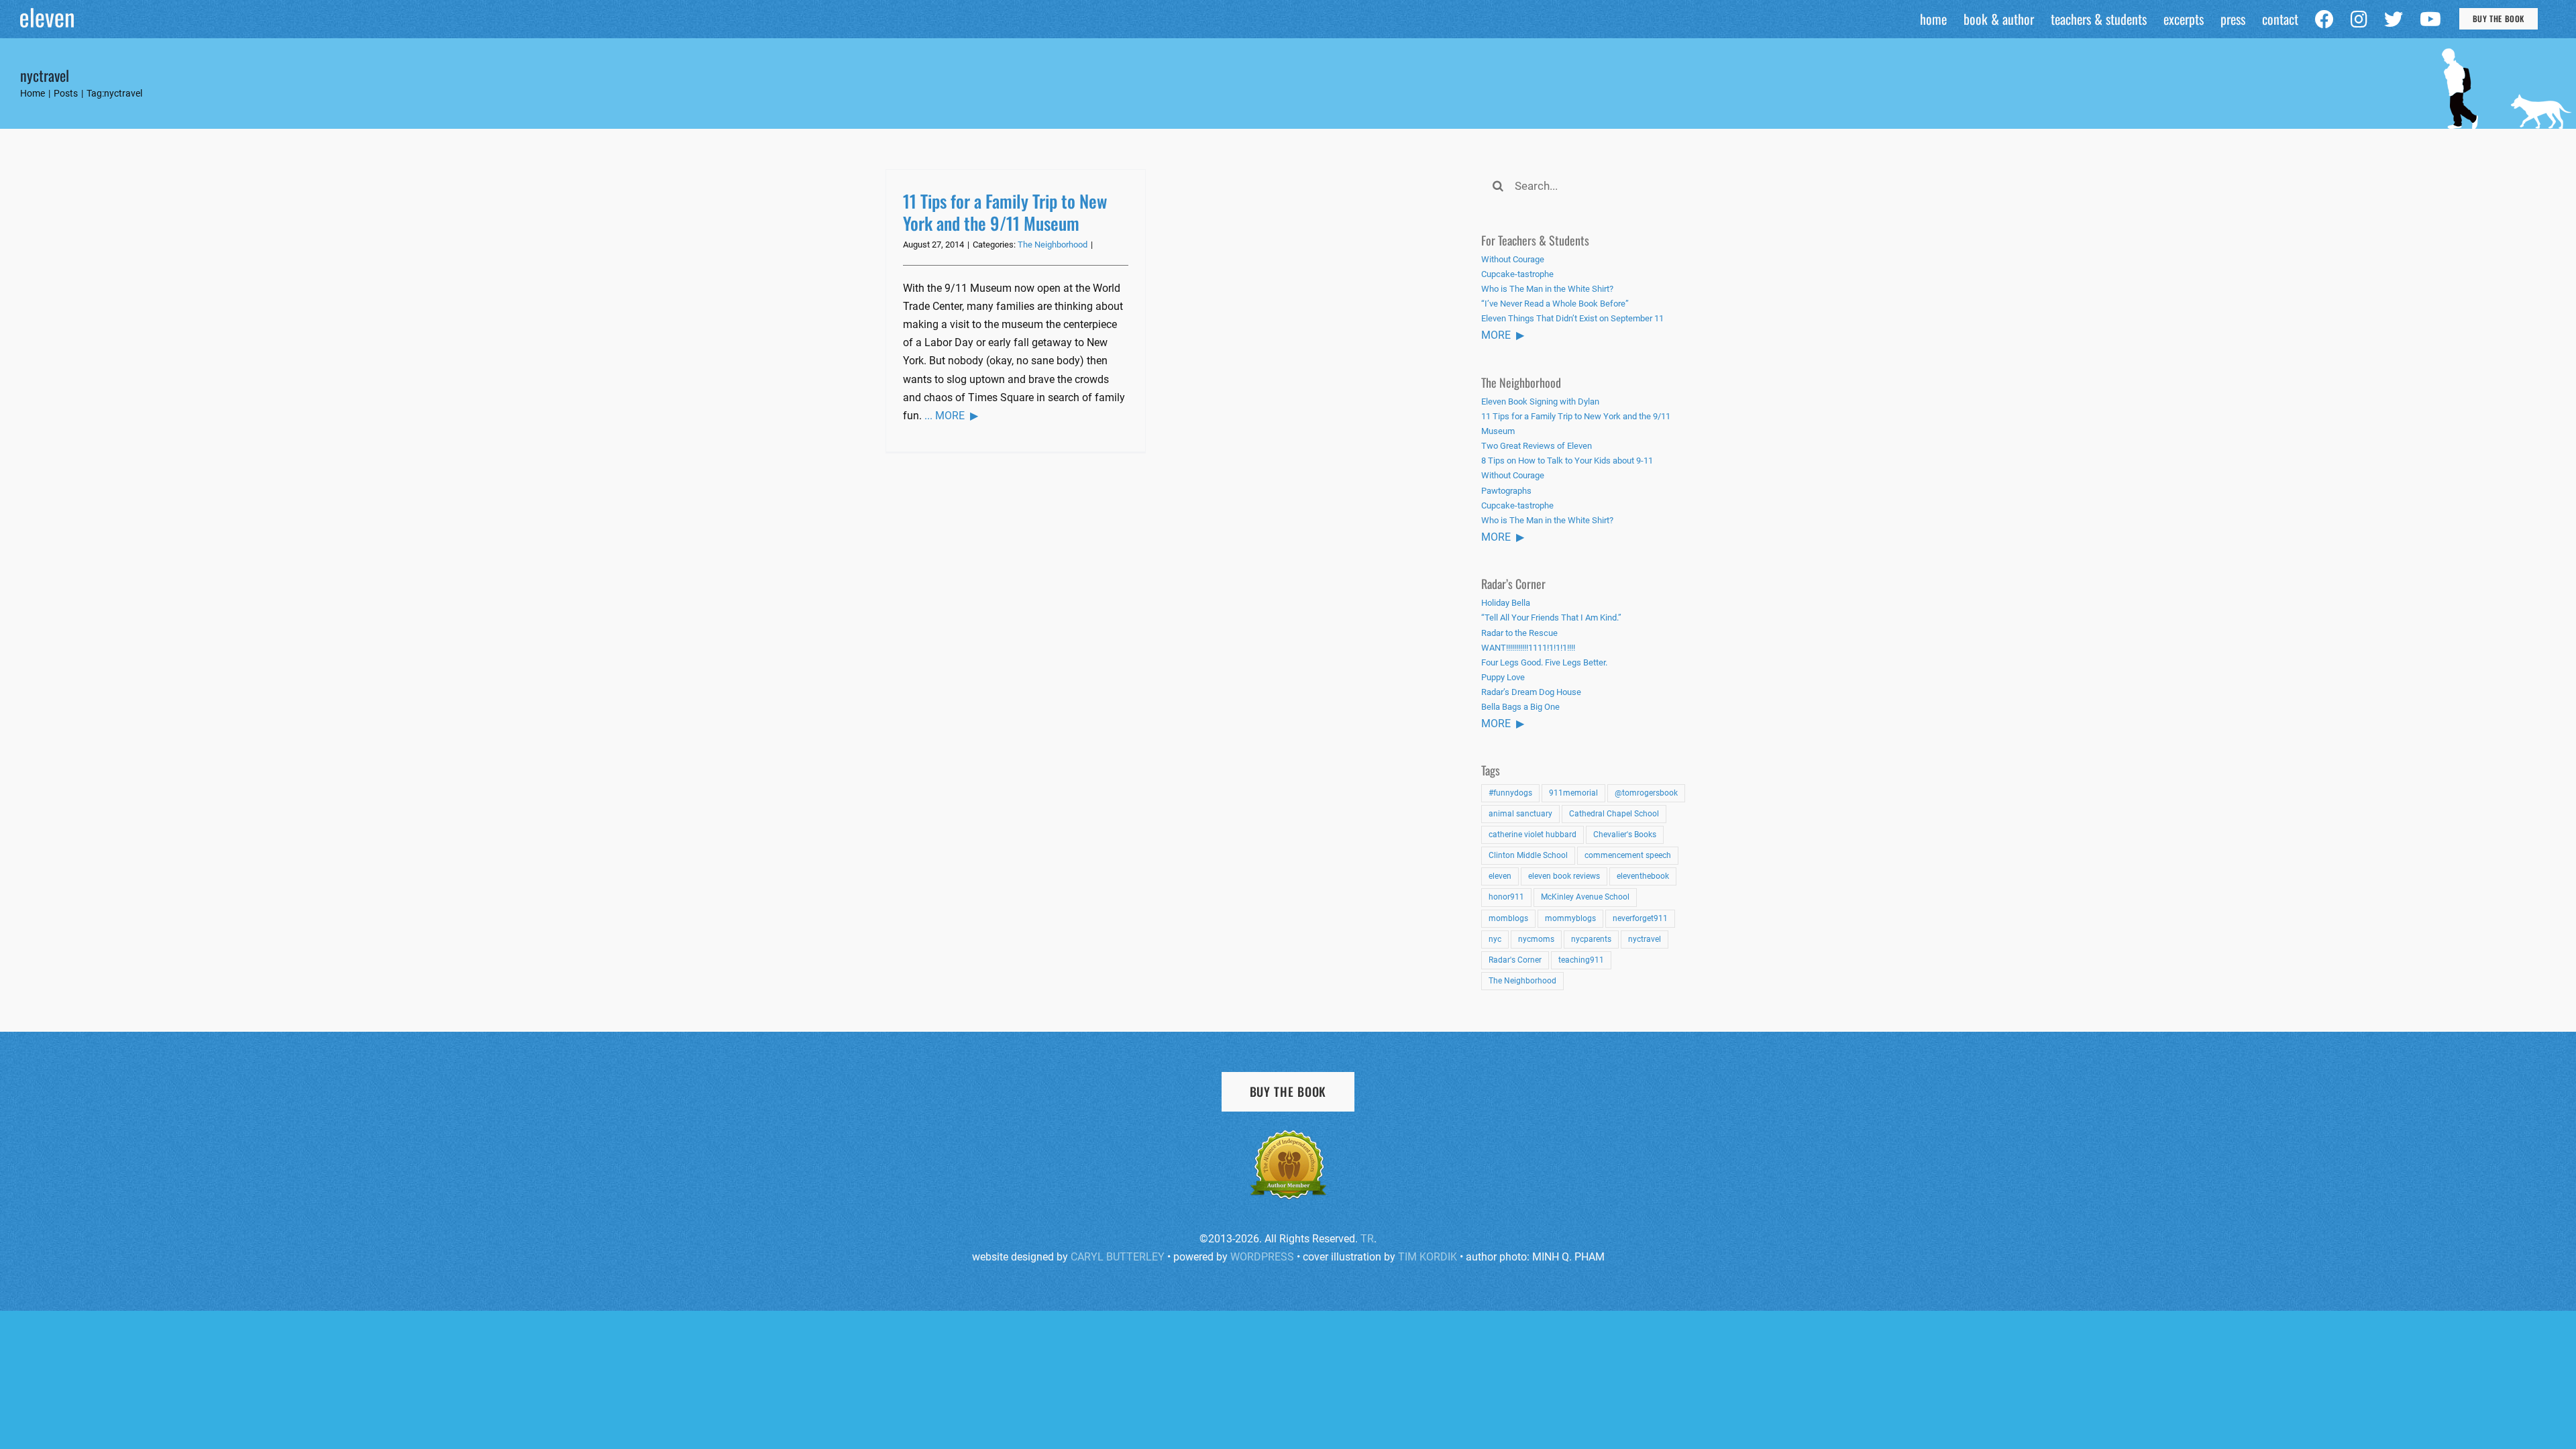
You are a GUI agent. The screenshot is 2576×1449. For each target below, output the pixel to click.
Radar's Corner (1515, 960)
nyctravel (1645, 939)
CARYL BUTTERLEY (1118, 1257)
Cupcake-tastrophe (1517, 274)
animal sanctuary (1520, 814)
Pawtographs (1506, 491)
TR (1367, 1239)
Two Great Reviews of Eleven (1537, 446)
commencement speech (1628, 855)
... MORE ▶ (951, 416)
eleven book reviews (1564, 876)
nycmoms (1536, 939)
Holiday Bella (1506, 603)
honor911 (1506, 897)
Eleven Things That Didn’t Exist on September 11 (1572, 318)
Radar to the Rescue (1519, 633)
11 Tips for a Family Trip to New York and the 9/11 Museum (1005, 212)
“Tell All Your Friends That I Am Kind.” (1551, 618)
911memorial (1573, 793)
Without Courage (1513, 259)
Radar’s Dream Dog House (1531, 692)
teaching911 (1581, 960)
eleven (1500, 876)
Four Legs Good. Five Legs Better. (1544, 662)
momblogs (1508, 918)
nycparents (1591, 939)
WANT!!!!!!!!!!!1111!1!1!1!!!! (1528, 648)
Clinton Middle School (1528, 855)
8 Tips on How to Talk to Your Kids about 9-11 (1567, 461)
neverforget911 (1640, 918)
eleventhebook (1643, 876)
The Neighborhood (1053, 245)
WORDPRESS (1262, 1257)
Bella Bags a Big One (1520, 707)
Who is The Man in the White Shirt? (1547, 289)
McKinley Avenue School (1585, 897)
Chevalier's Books (1625, 835)
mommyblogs (1570, 918)
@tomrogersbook (1646, 793)
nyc (1495, 939)
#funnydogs (1510, 793)
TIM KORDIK (1428, 1257)
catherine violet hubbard (1533, 835)
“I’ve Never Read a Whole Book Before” (1555, 304)
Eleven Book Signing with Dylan (1540, 401)
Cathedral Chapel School (1614, 814)
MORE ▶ (1503, 335)
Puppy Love (1503, 677)
